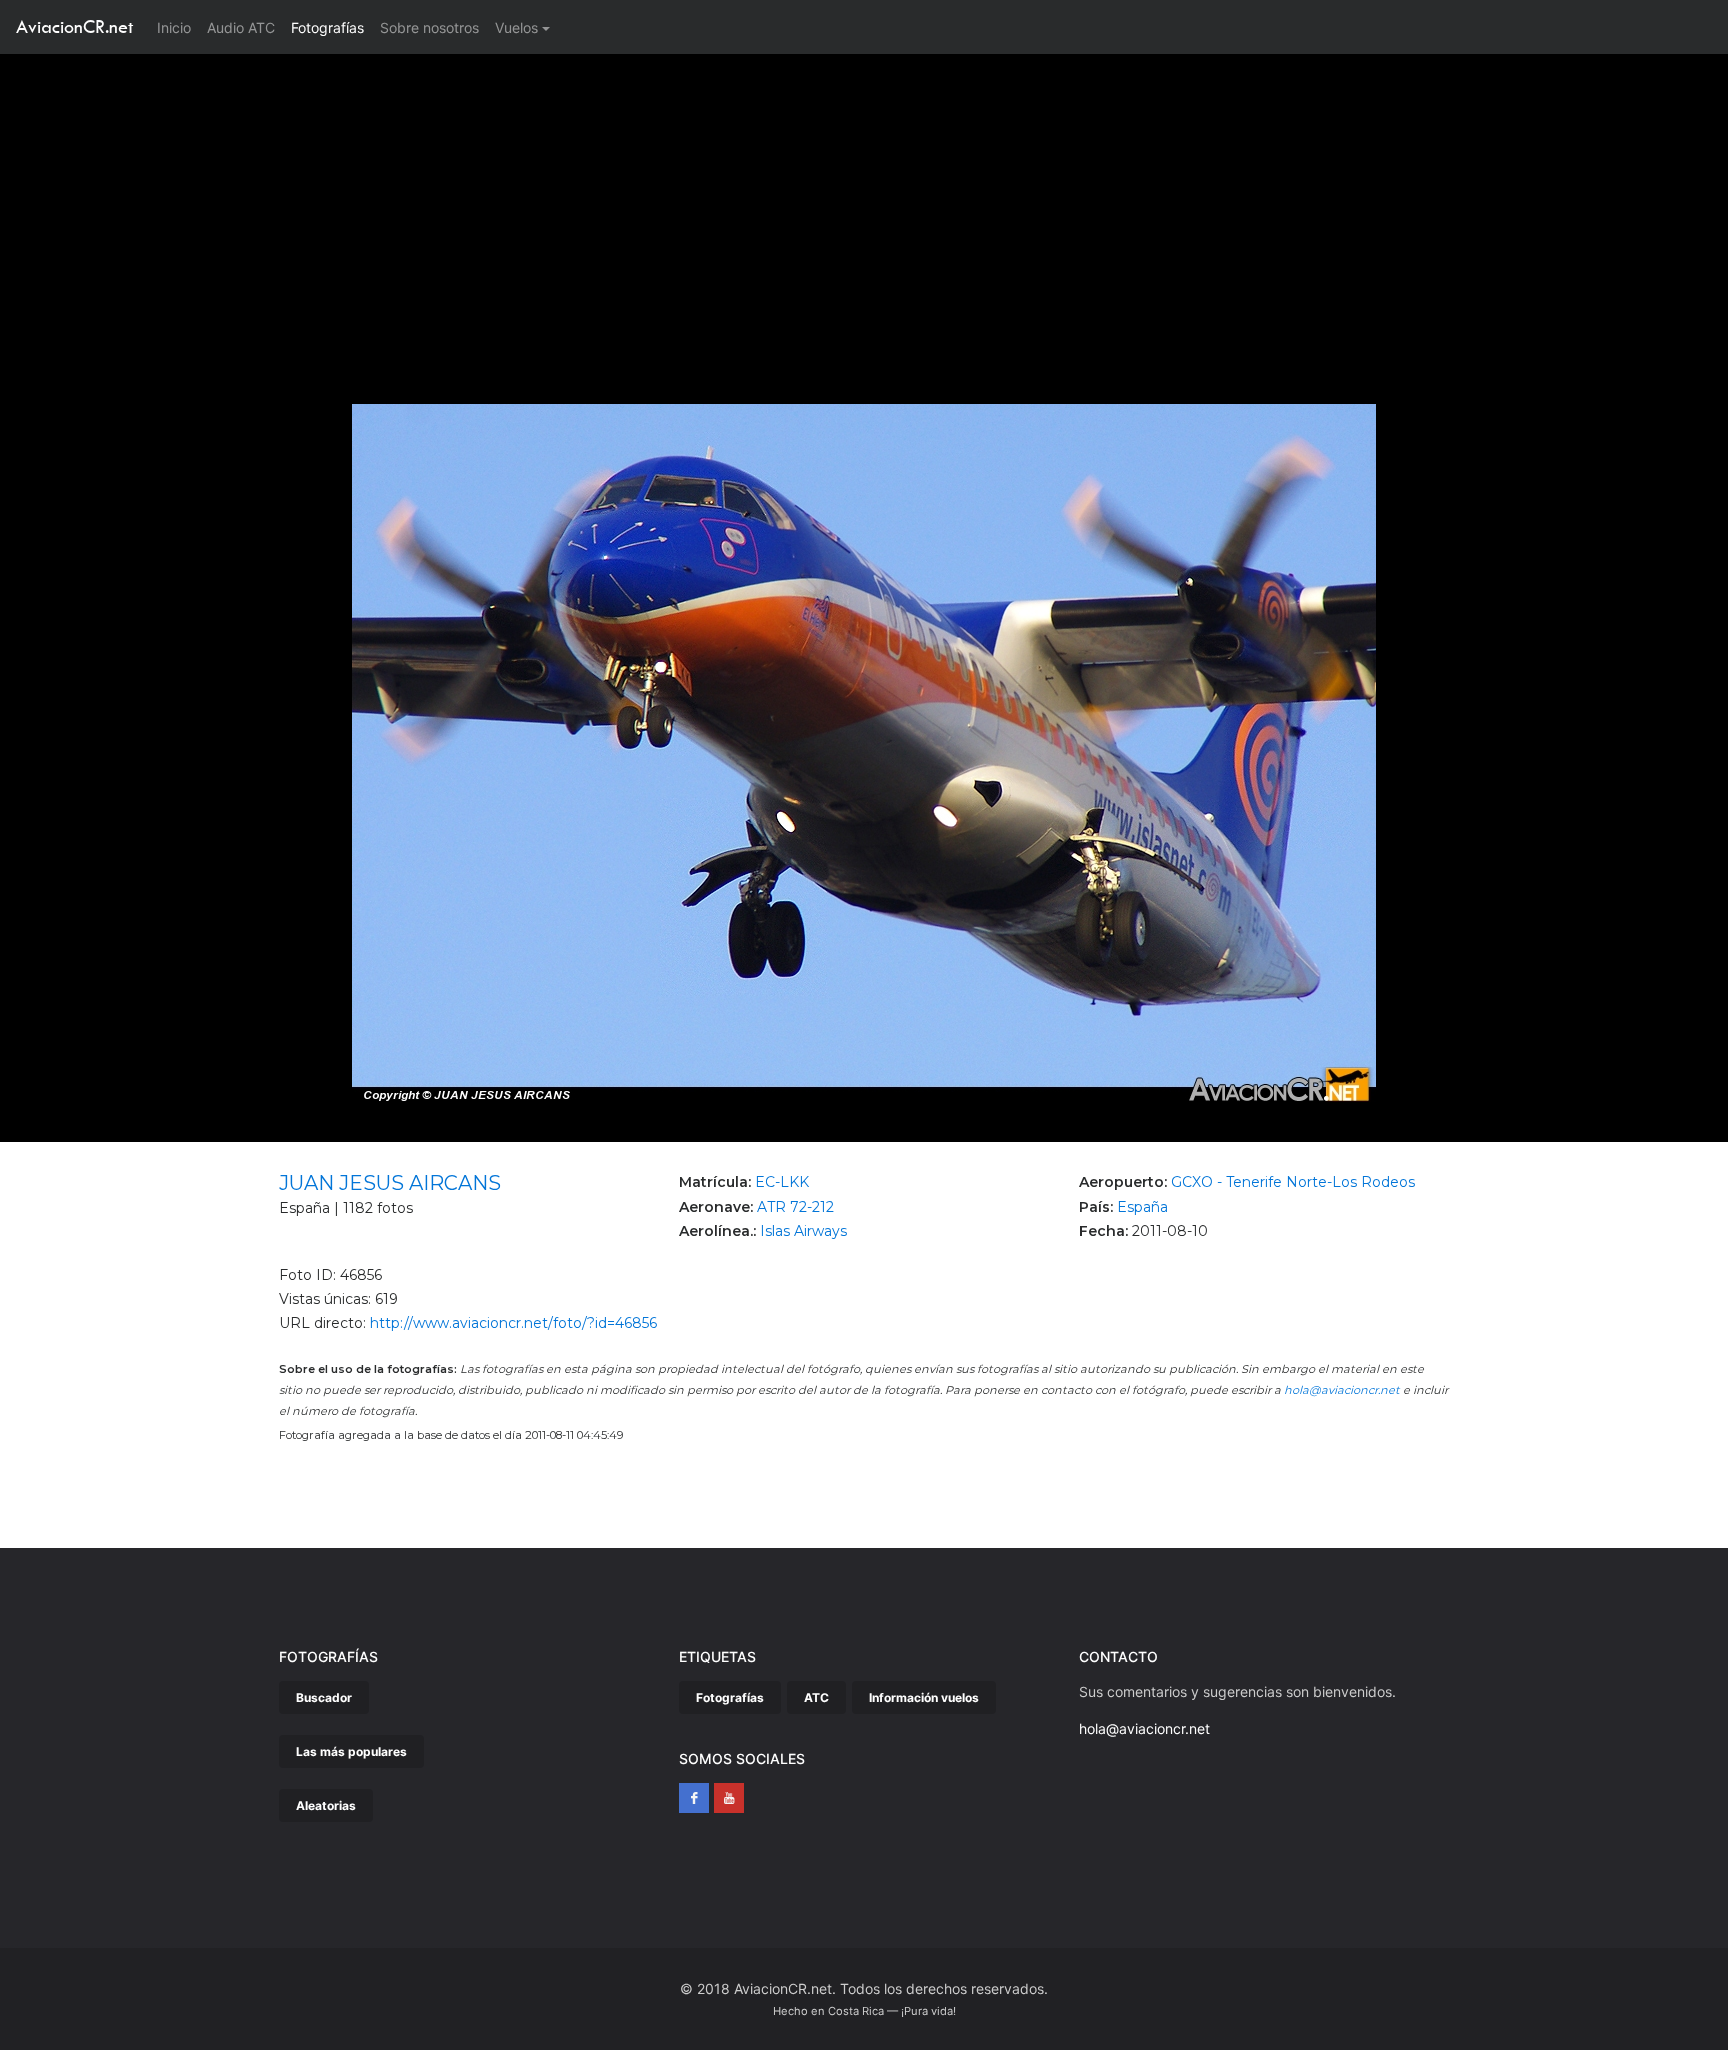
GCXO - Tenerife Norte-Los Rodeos (1293, 1182)
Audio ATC (241, 27)
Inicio (178, 27)
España (1142, 1207)
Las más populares (351, 1751)
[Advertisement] (864, 204)
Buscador (324, 1697)
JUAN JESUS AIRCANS (390, 1183)
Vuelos (516, 27)
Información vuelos (924, 1697)
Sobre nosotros (429, 27)
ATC (816, 1697)
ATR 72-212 (795, 1207)
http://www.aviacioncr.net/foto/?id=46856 (513, 1323)
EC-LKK (782, 1182)
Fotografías (327, 27)
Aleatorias (326, 1805)
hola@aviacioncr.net (1342, 1390)
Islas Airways (803, 1231)
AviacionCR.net (74, 26)
